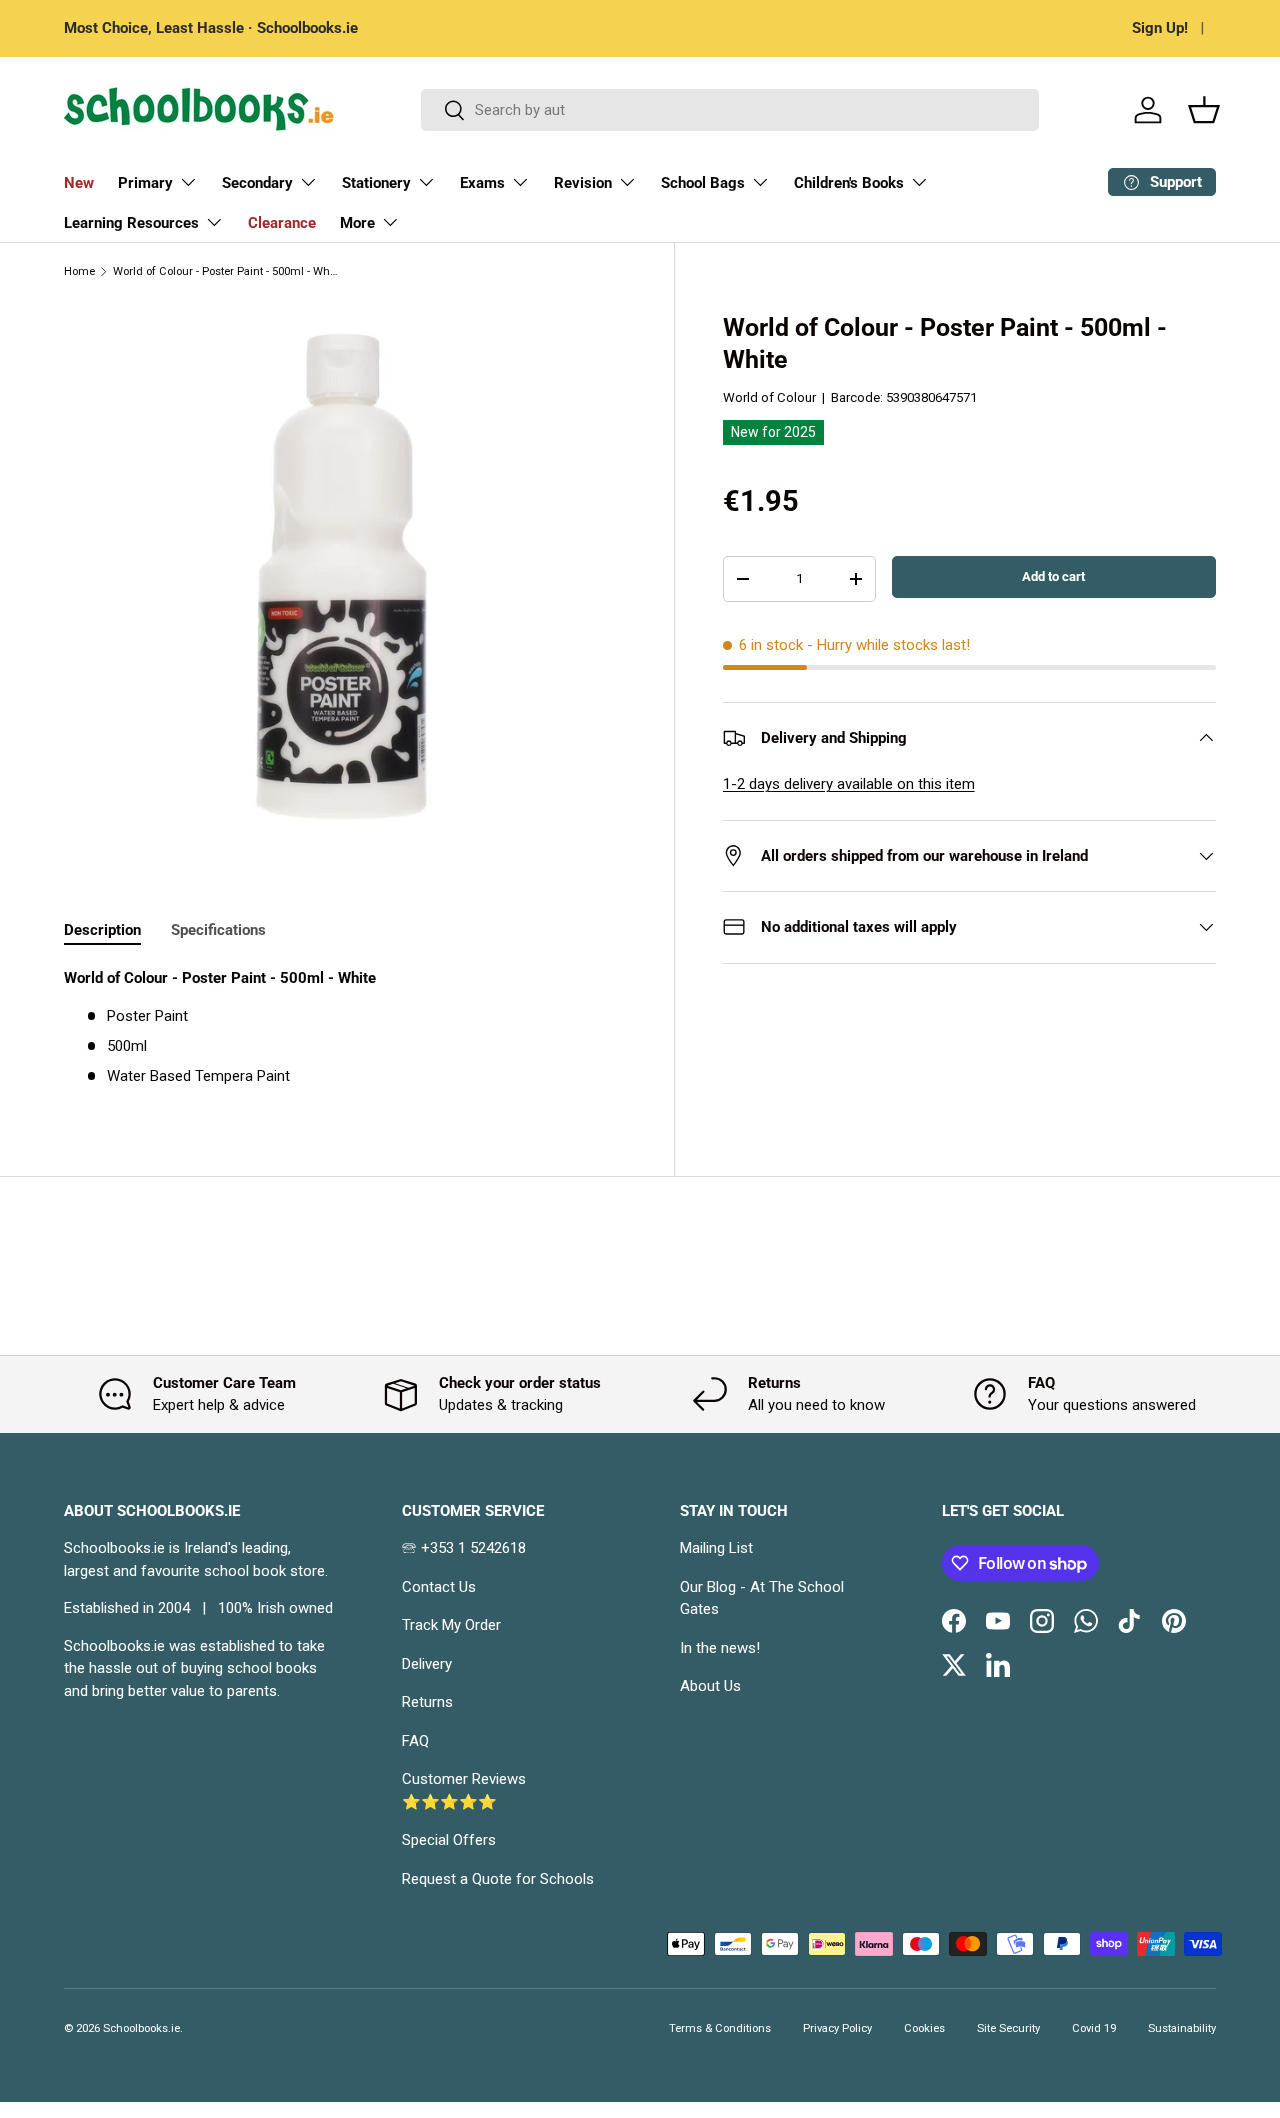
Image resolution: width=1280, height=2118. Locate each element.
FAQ (415, 1741)
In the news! (720, 1648)
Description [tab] (102, 930)
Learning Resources (131, 223)
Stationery (376, 183)
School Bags (703, 183)
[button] (1204, 110)
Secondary (257, 183)
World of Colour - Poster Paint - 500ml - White (225, 271)
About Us (710, 1686)
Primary (145, 183)
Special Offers (449, 1840)
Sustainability (1182, 2028)
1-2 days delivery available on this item (849, 784)
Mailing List (716, 1548)
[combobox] (730, 110)
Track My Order (451, 1625)
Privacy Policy (837, 2028)
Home (79, 271)
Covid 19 (1094, 2028)
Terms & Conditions (720, 2028)
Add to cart (1053, 576)
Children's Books (849, 183)
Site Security (1008, 2028)
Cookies (924, 2028)
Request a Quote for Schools (498, 1879)
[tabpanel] (345, 1027)
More (357, 223)
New (79, 183)
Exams (482, 183)
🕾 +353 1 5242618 (464, 1548)
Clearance (282, 223)
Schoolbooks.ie (141, 2028)
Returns (427, 1702)
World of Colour (769, 397)
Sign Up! (1160, 28)
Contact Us (439, 1587)
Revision (583, 183)
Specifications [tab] (218, 930)
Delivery (427, 1664)
